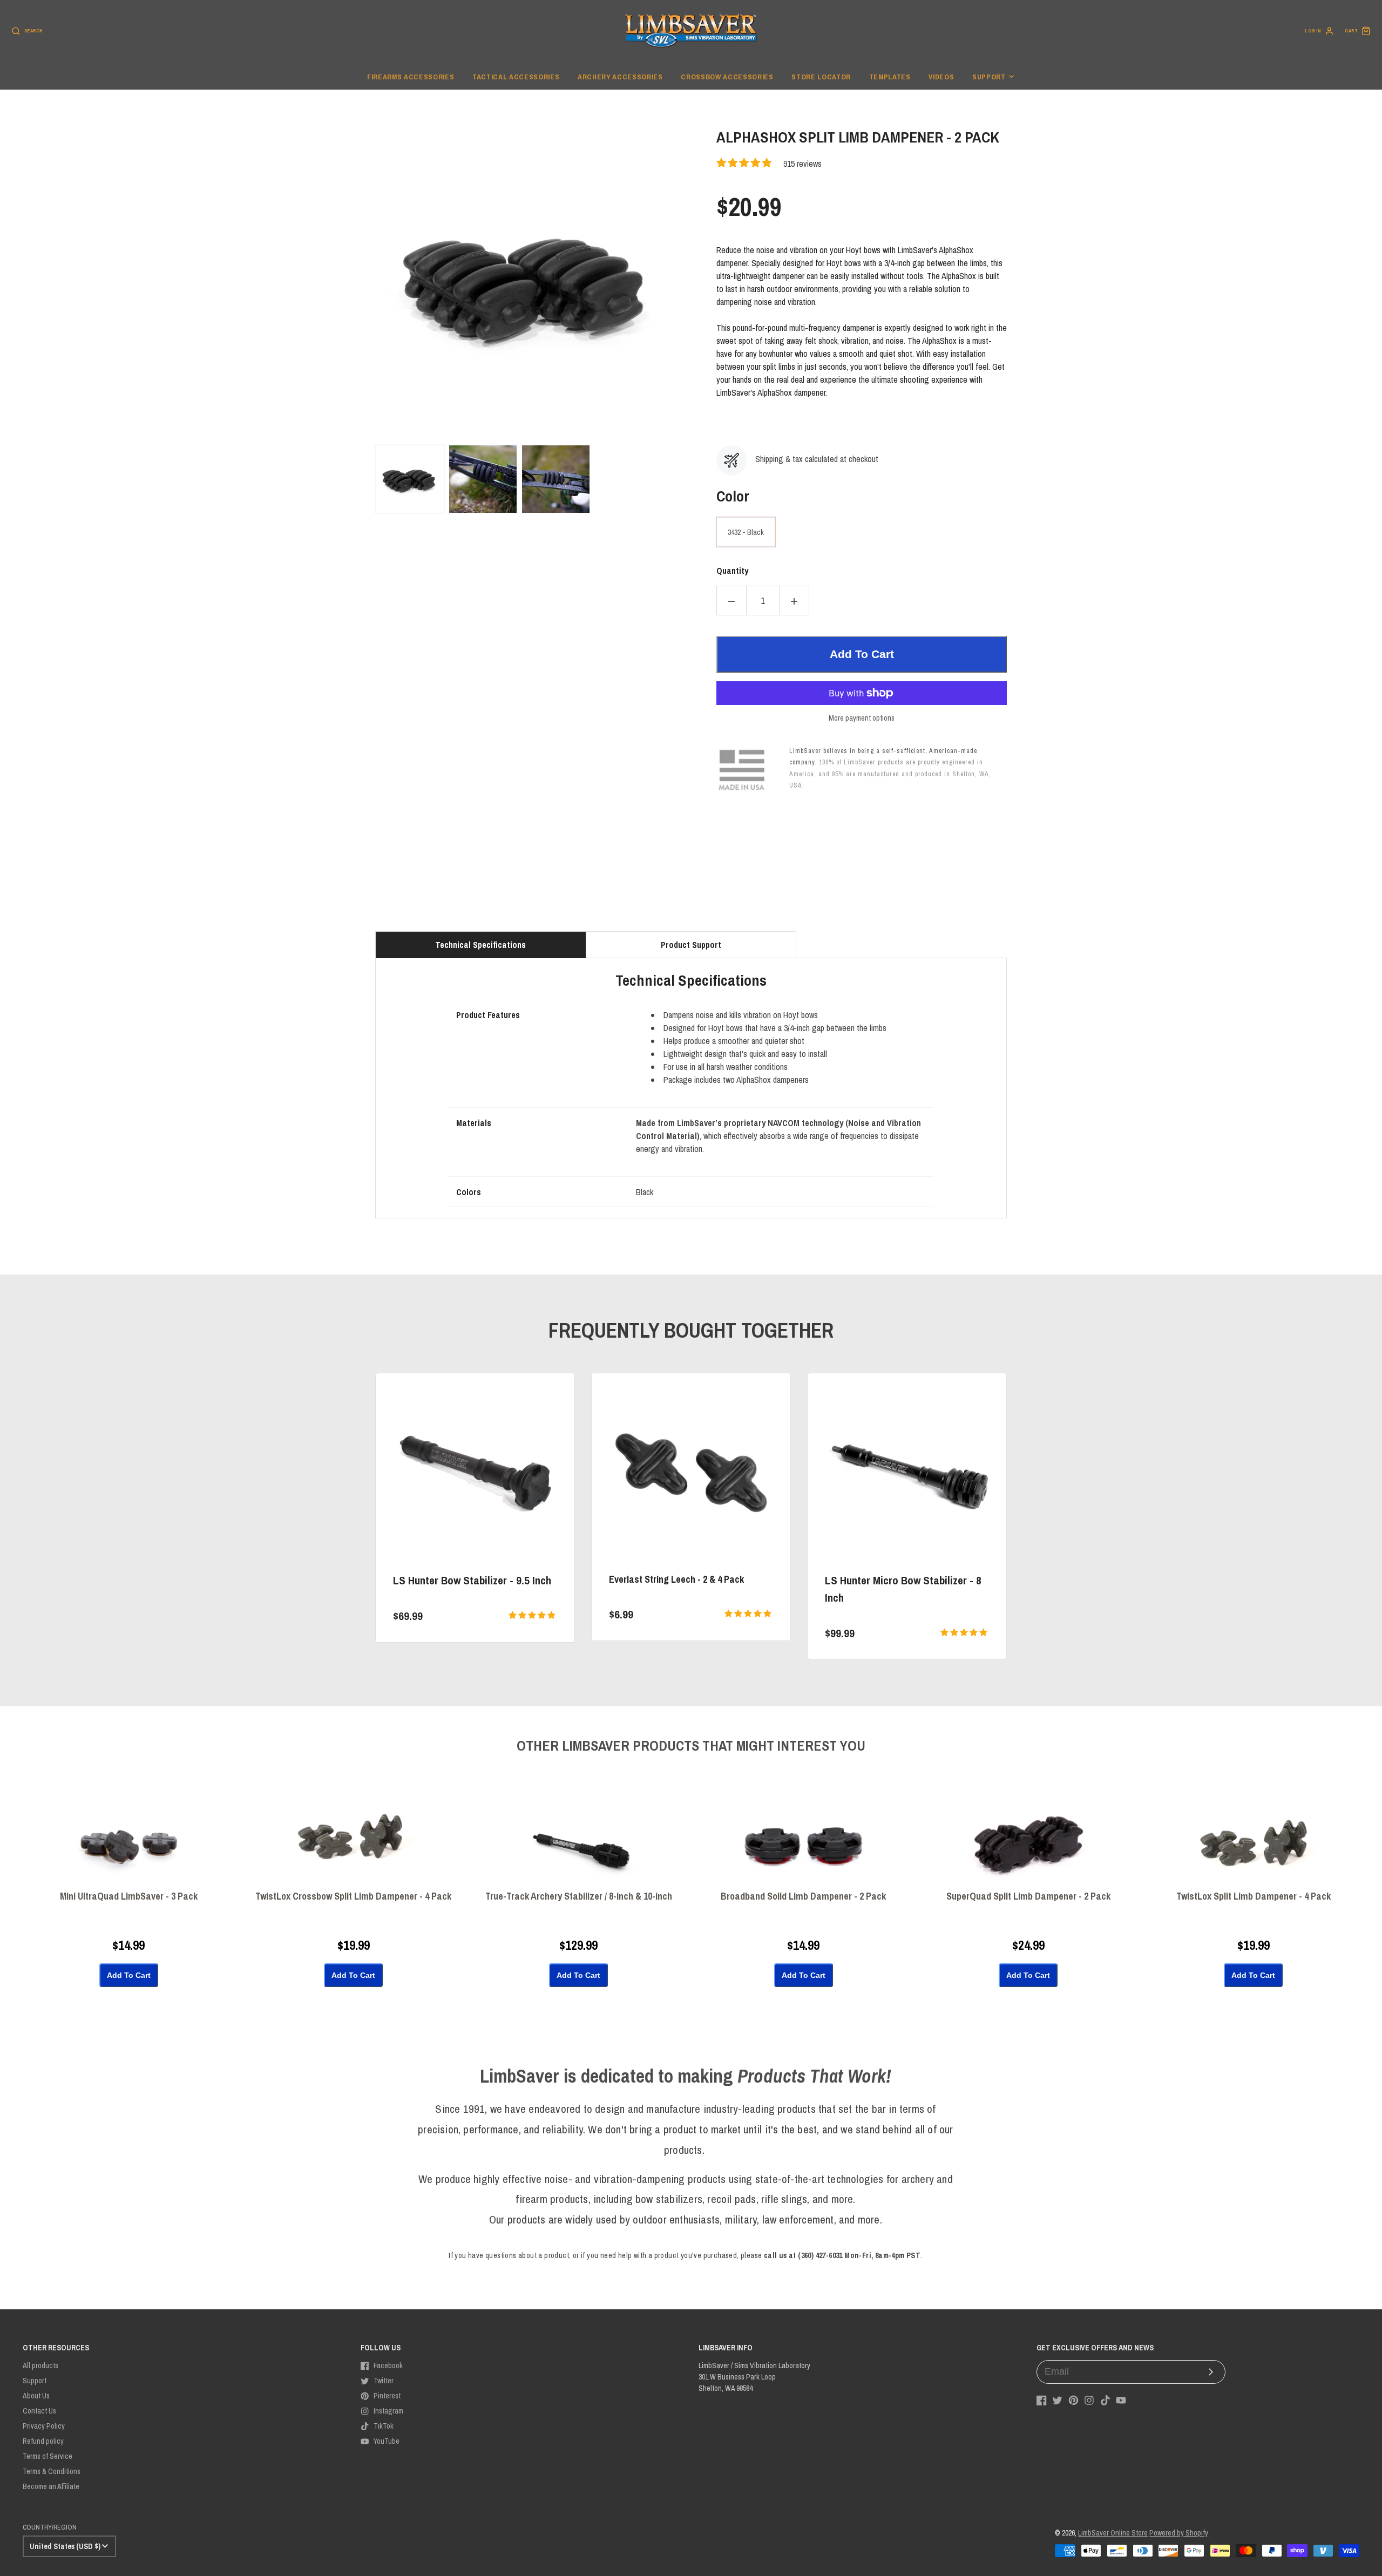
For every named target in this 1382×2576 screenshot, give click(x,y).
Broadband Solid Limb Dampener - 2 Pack (803, 1897)
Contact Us (39, 2411)
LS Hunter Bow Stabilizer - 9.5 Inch (472, 1580)
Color (733, 496)
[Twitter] (1057, 2400)
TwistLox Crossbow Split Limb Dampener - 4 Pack (353, 1897)
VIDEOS (941, 77)
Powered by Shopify (1179, 2533)
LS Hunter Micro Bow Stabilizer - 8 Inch (903, 1589)
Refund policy (43, 2441)
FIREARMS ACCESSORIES (411, 77)
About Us (36, 2396)
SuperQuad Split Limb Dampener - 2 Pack (1028, 1897)
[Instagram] (1089, 2400)
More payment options (862, 718)
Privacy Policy (44, 2426)
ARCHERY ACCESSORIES (620, 77)
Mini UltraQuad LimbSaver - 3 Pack (129, 1897)
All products (40, 2365)
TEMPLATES (890, 77)
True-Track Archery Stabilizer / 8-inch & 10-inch (579, 1897)
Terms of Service (48, 2456)
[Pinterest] (1073, 2400)
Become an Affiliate (51, 2486)
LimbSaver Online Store (1113, 2533)
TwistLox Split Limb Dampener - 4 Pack (1254, 1897)
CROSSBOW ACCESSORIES (727, 77)
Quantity (732, 571)
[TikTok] (1105, 2400)
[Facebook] (1042, 2400)
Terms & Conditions (52, 2471)
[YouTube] (1121, 2400)
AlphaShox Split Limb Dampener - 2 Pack (858, 138)
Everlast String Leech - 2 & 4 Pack (676, 1579)
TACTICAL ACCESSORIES (516, 77)
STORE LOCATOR (821, 77)
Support (989, 77)
